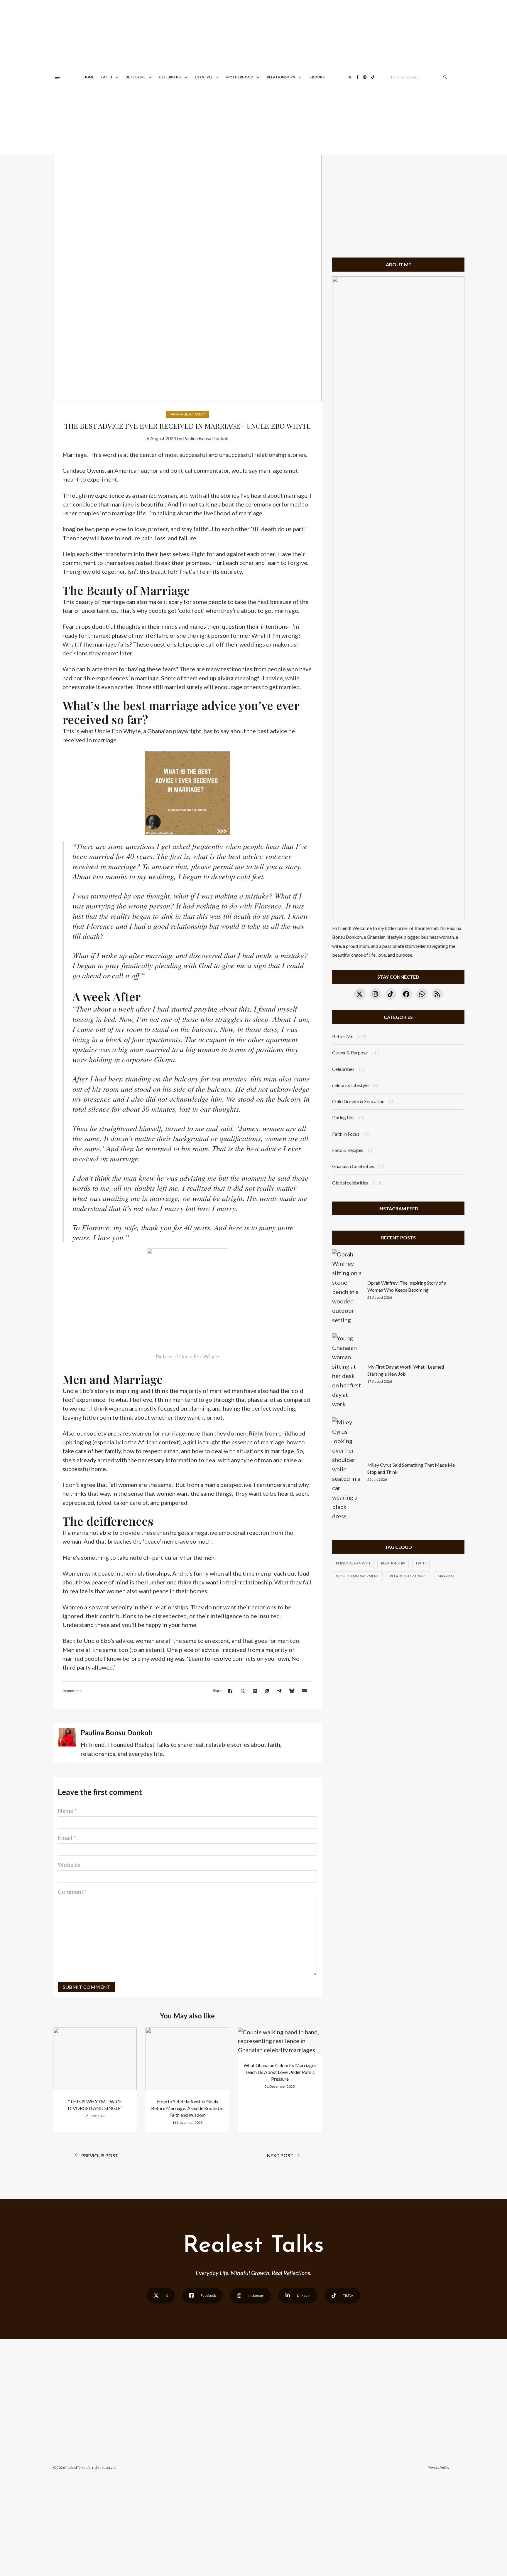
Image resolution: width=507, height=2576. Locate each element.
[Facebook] (230, 1691)
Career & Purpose (350, 1053)
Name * (67, 1811)
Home (89, 77)
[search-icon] (445, 77)
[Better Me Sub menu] (150, 77)
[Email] (304, 1691)
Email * (67, 1838)
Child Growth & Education (358, 1101)
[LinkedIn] (255, 1691)
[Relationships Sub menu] (300, 77)
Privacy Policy (438, 2468)
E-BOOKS (316, 77)
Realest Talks (253, 2246)
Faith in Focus (346, 1134)
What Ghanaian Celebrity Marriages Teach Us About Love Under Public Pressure (280, 2072)
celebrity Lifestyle (350, 1085)
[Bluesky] (292, 1691)
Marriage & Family (187, 414)
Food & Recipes (348, 1150)
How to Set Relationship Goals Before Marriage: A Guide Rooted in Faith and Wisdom (187, 2108)
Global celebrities (350, 1183)
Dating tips (343, 1117)
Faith (107, 77)
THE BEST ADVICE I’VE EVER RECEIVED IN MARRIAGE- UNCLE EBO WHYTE (187, 426)
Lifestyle (204, 77)
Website (69, 1865)
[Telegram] (280, 1691)
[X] (243, 1691)
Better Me (136, 77)
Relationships (281, 77)
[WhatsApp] (267, 1691)
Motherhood (240, 77)
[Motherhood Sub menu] (258, 77)
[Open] (58, 77)
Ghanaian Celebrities (353, 1166)
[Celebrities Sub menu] (186, 77)
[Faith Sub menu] (117, 77)
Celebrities (170, 77)
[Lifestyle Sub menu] (217, 77)
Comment (72, 1892)
